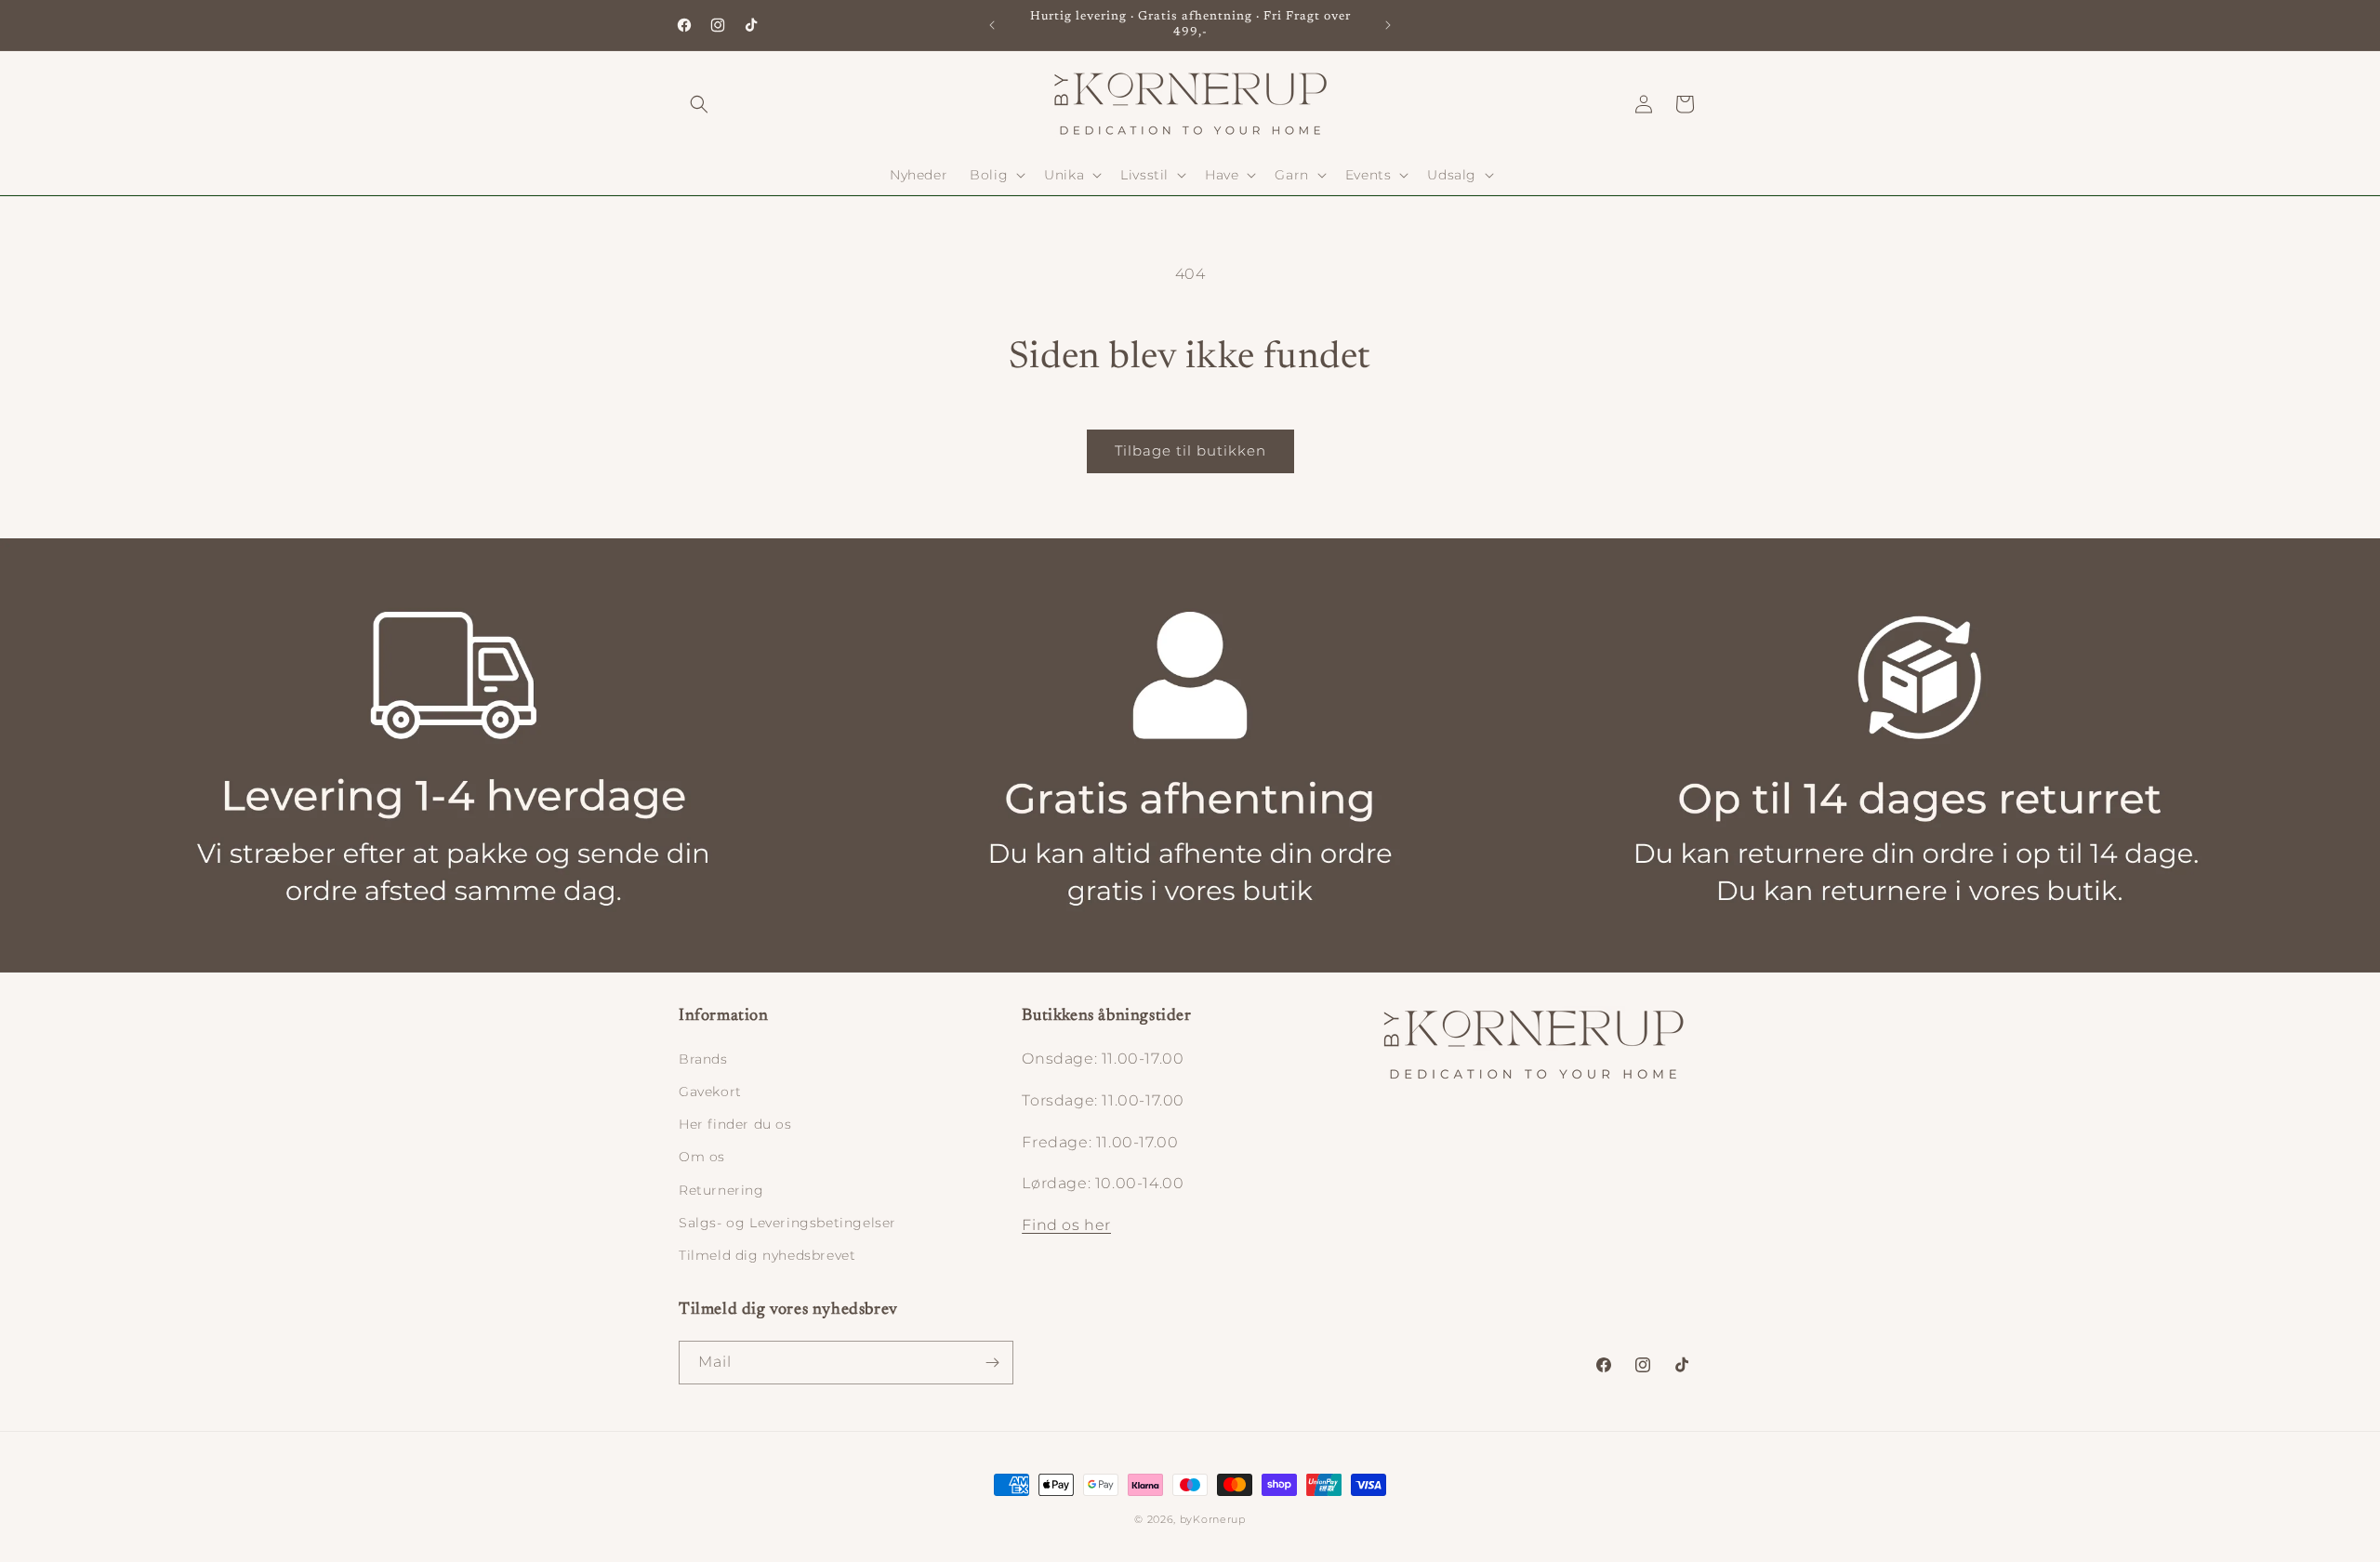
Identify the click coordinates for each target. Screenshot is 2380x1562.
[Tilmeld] (992, 1363)
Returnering (721, 1190)
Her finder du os (735, 1124)
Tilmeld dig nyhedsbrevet (767, 1255)
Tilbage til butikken (1190, 450)
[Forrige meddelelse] (992, 25)
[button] (699, 104)
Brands (703, 1059)
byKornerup (1213, 1519)
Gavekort (710, 1092)
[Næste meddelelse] (1388, 25)
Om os (702, 1157)
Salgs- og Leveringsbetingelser (787, 1223)
